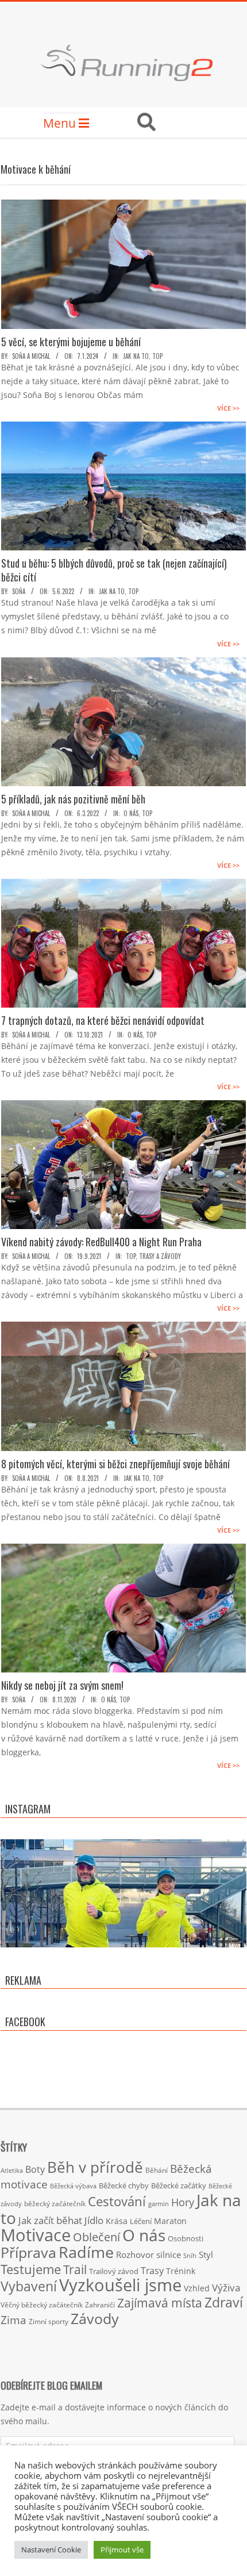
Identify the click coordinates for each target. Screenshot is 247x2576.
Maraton (170, 2221)
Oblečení (97, 2237)
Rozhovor (135, 2255)
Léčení (141, 2221)
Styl (206, 2255)
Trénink (181, 2271)
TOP (157, 356)
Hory (183, 2202)
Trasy (152, 2271)
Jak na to (136, 356)
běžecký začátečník (55, 2204)
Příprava (28, 2252)
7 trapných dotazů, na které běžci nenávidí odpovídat (103, 1020)
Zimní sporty (49, 2321)
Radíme (86, 2252)
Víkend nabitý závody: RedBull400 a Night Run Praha (101, 1242)
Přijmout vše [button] (122, 2550)
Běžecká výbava (73, 2186)
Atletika (12, 2170)
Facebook (25, 2022)
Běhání (157, 2170)
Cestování (117, 2201)
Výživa (226, 2288)
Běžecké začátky (179, 2185)
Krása (117, 2221)
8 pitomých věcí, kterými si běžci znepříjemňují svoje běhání (115, 1464)
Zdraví (224, 2302)
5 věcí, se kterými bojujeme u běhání (71, 342)
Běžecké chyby (124, 2185)
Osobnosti (186, 2238)
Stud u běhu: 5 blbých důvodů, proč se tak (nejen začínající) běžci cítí (114, 570)
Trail (75, 2269)
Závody (95, 2318)
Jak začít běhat (50, 2220)
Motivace (36, 2235)
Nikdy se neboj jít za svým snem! (62, 1685)
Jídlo (94, 2220)
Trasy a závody (160, 1256)
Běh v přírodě (95, 2167)
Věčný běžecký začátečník (42, 2305)
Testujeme (31, 2269)
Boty (35, 2169)
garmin (159, 2204)
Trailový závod (114, 2271)
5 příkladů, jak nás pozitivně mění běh (73, 799)
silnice (169, 2255)
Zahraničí (100, 2305)
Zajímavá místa (160, 2303)
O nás (131, 813)
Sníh (190, 2256)
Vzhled (197, 2288)
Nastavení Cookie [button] (51, 2550)
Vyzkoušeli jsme (120, 2285)
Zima (13, 2320)
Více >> (228, 408)
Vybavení (29, 2286)
